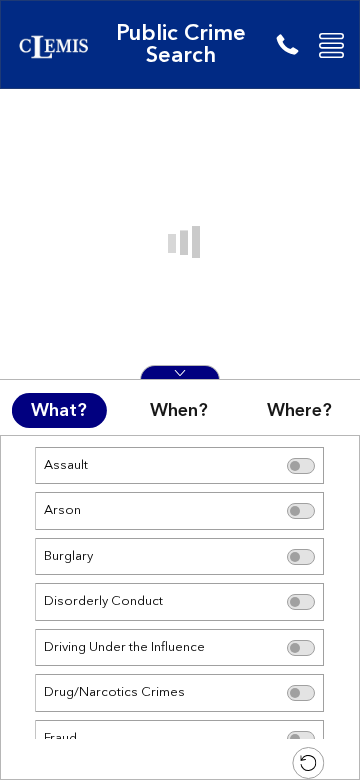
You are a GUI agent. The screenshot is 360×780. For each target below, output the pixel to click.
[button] (331, 45)
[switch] (302, 466)
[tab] (59, 410)
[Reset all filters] (309, 763)
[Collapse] (180, 372)
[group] (180, 607)
